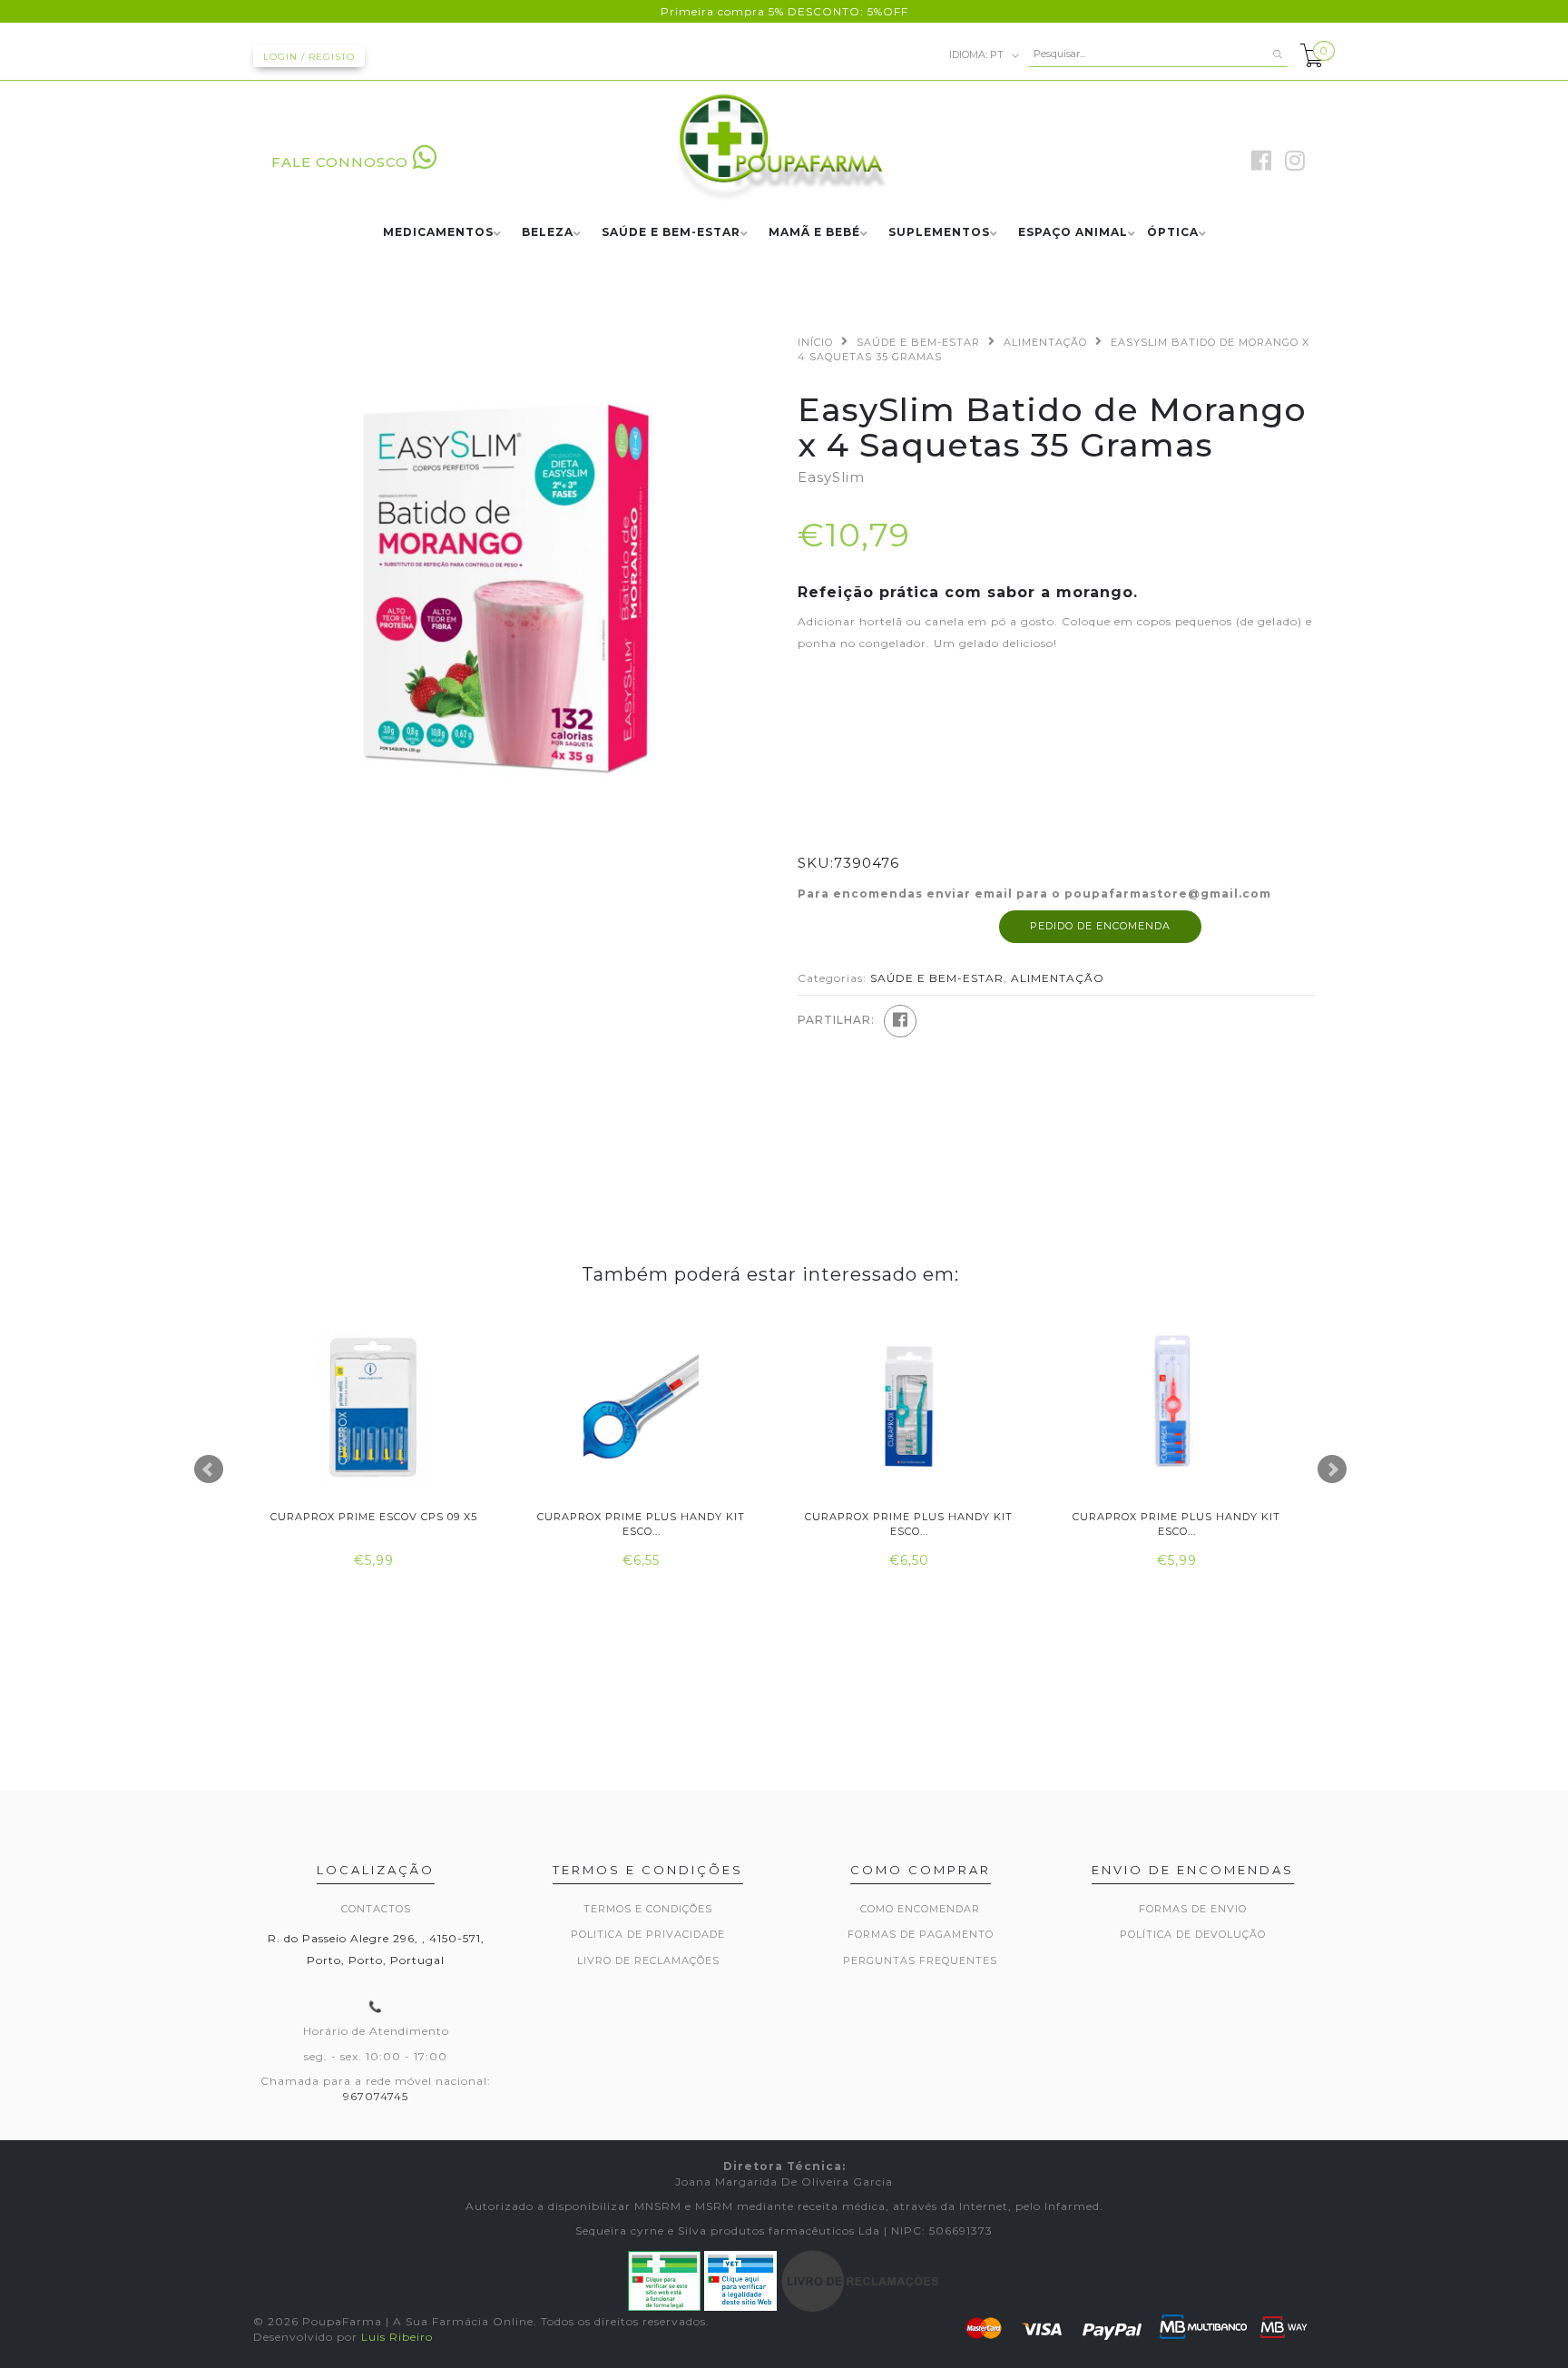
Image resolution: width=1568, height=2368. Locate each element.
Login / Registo (309, 57)
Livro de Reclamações (648, 1960)
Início (815, 342)
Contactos (376, 1909)
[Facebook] (900, 1021)
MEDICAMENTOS (438, 233)
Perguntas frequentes (920, 1960)
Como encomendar (920, 1909)
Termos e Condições (648, 1909)
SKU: (816, 863)
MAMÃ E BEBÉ (814, 233)
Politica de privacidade (648, 1934)
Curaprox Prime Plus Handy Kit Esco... (641, 1523)
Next (1332, 1469)
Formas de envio (1193, 1909)
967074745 (376, 2096)
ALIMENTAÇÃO (1045, 342)
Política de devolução (1193, 1934)
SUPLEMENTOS (939, 233)
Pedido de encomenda (1100, 926)
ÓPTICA (1173, 233)
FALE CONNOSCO (340, 162)
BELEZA (548, 233)
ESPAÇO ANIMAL (1073, 233)
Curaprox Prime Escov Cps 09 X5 (374, 1517)
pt (978, 54)
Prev (209, 1469)
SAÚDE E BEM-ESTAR (671, 233)
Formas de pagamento (921, 1934)
